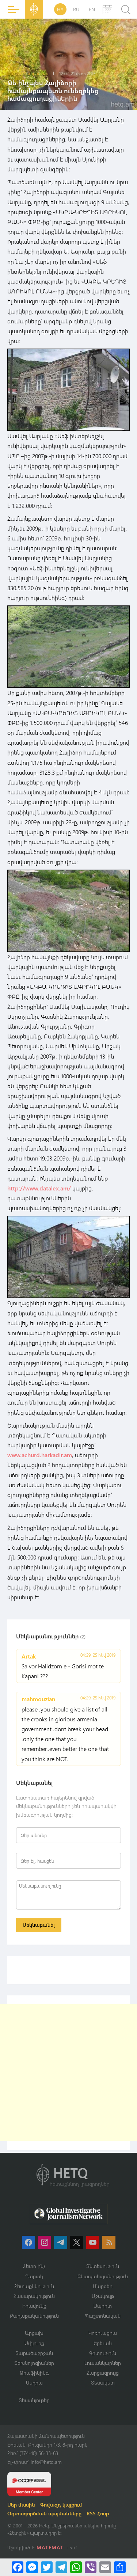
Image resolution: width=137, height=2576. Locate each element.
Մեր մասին (21, 2505)
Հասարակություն (34, 2296)
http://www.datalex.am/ (39, 1188)
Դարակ (34, 2276)
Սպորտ (103, 2306)
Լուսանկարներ (103, 2363)
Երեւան (103, 2343)
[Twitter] (47, 2567)
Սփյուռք (34, 2343)
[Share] (120, 2567)
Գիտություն (103, 2353)
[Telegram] (61, 2567)
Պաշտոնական (103, 2316)
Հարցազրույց (103, 2373)
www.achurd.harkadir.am (40, 1455)
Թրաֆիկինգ (34, 2373)
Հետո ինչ (34, 2266)
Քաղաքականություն (34, 2316)
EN (92, 9)
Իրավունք (34, 2306)
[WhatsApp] (76, 2567)
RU (76, 9)
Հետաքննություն (34, 2286)
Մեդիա (34, 2383)
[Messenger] (32, 2567)
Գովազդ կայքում (61, 2505)
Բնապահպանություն (103, 2276)
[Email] (105, 2567)
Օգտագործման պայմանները (44, 2513)
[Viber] (91, 2567)
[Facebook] (18, 2567)
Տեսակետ (103, 2383)
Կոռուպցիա (103, 2333)
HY (60, 9)
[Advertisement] (68, 2073)
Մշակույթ (103, 2296)
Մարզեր (103, 2286)
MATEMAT (50, 2547)
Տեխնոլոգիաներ (34, 2363)
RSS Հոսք (98, 2513)
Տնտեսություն (103, 2266)
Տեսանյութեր (34, 2400)
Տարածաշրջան (34, 2353)
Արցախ (34, 2333)
